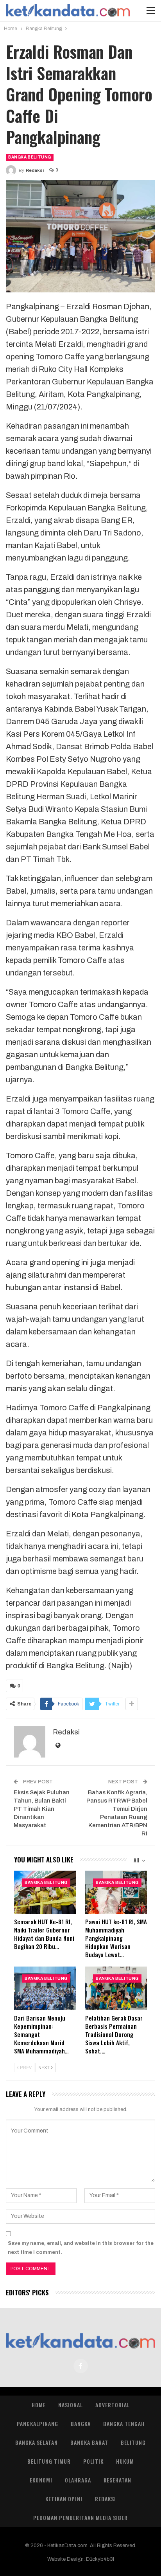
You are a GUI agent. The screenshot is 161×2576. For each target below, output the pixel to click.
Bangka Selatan (37, 2442)
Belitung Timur (49, 2461)
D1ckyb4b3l (100, 2559)
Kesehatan (117, 2480)
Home (39, 2405)
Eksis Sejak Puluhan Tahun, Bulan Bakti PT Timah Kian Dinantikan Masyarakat (42, 1809)
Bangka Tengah (124, 2424)
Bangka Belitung (30, 157)
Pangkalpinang (38, 2424)
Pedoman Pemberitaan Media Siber (80, 2517)
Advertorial (113, 2405)
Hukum (125, 2461)
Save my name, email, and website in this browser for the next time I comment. (81, 2248)
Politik (93, 2461)
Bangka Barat (89, 2442)
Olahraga (78, 2480)
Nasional (71, 2405)
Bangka (81, 2424)
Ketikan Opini (64, 2499)
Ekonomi (41, 2480)
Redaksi (106, 2499)
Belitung (133, 2442)
